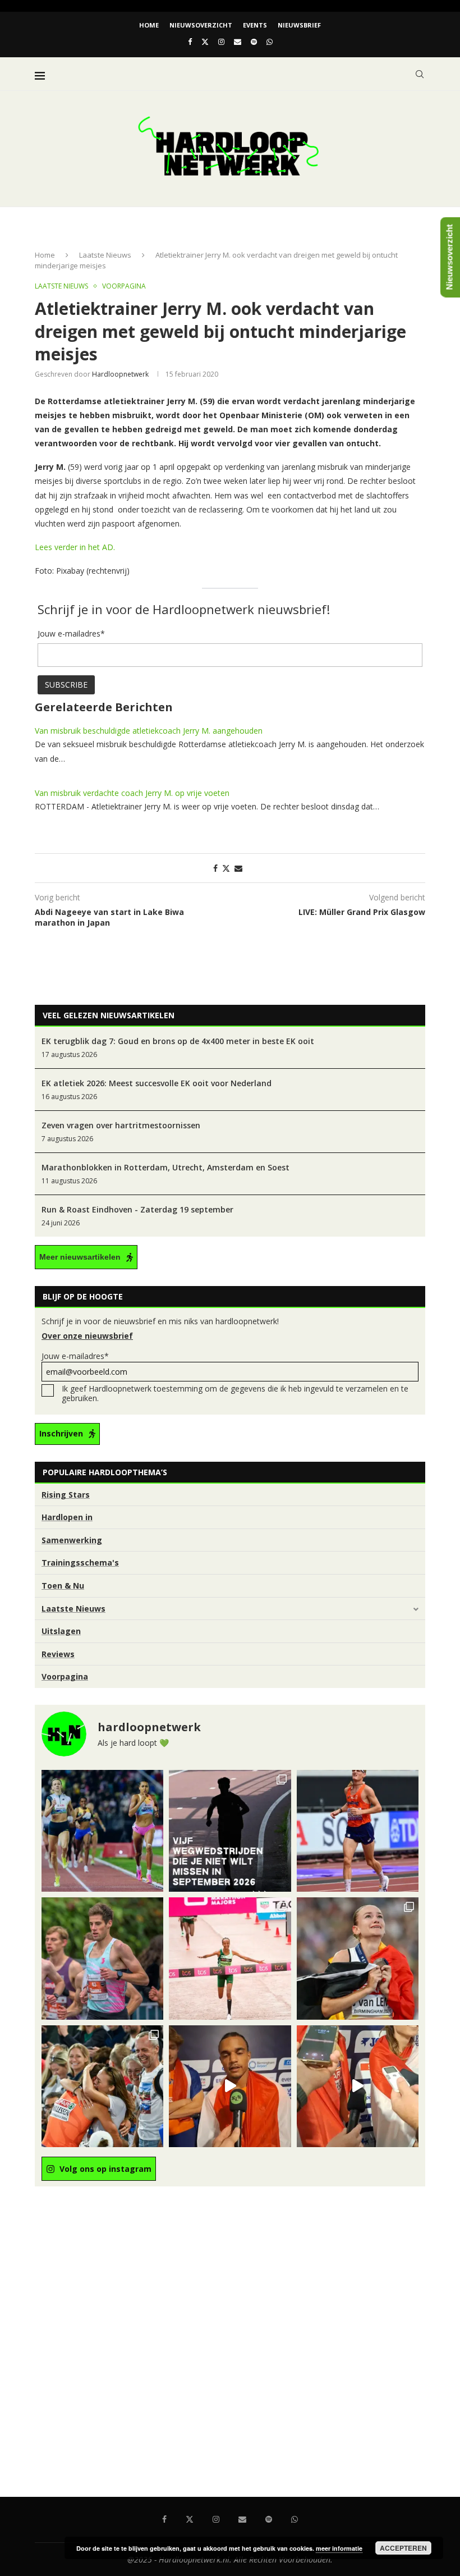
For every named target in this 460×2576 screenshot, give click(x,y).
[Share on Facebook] (215, 868)
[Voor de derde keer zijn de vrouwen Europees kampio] (358, 2086)
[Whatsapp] (270, 42)
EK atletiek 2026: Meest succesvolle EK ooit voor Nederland (157, 1083)
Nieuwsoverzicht (201, 25)
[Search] (420, 74)
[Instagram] (221, 42)
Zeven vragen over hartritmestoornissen (121, 1125)
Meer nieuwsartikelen (80, 1257)
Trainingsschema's (80, 1562)
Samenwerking (72, 1540)
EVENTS (255, 25)
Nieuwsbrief (299, 25)
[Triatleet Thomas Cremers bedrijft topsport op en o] (102, 1958)
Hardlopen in (67, 1517)
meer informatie (339, 2548)
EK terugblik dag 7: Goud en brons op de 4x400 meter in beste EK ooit (178, 1041)
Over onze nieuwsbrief (87, 1336)
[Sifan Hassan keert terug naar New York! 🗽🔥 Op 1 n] (230, 1958)
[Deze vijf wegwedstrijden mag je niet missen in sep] (230, 1831)
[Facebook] (190, 42)
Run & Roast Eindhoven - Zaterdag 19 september (137, 1209)
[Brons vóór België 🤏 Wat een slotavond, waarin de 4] (230, 2086)
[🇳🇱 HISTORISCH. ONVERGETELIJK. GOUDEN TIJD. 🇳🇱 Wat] (102, 2086)
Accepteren (403, 2548)
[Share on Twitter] (226, 868)
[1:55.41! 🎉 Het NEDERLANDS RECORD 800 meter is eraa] (102, 1831)
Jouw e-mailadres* (75, 1356)
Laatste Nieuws (105, 255)
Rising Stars (66, 1495)
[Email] (238, 42)
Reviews (58, 1654)
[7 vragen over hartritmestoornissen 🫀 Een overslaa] (358, 1831)
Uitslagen (61, 1631)
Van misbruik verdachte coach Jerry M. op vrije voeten (132, 793)
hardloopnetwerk (120, 374)
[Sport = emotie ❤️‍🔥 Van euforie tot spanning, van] (358, 1958)
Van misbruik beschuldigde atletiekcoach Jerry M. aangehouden (149, 731)
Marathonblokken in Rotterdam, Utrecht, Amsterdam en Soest (165, 1167)
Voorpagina (65, 1676)
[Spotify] (254, 42)
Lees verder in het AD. (75, 547)
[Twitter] (205, 42)
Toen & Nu (63, 1586)
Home (149, 25)
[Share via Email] (238, 868)
